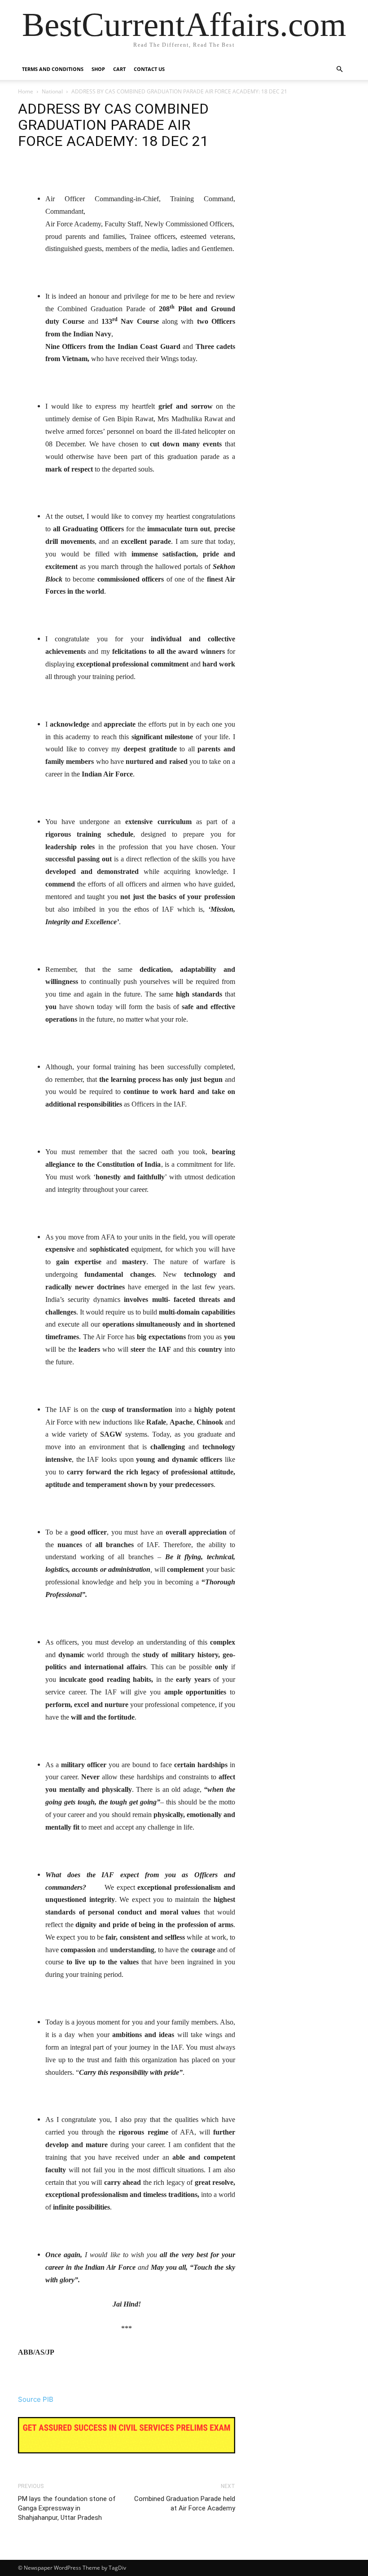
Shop (98, 69)
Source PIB (36, 2399)
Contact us (149, 69)
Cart (119, 69)
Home (26, 91)
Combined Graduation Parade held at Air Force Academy (185, 2503)
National (52, 91)
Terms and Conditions (53, 69)
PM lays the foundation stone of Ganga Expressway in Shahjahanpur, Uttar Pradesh (67, 2508)
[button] (339, 69)
